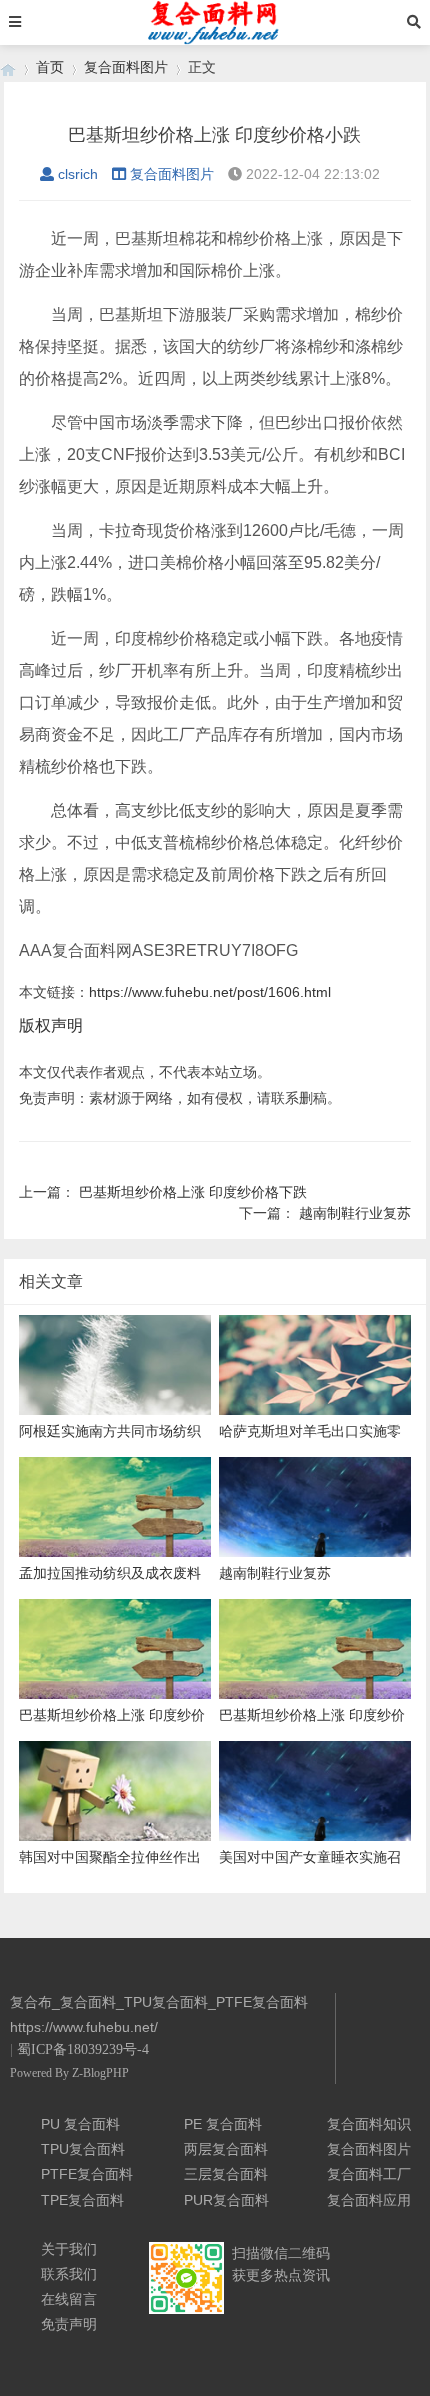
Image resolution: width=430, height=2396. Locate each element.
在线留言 (69, 2299)
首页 (50, 67)
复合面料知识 (369, 2124)
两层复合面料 (226, 2149)
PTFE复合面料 (87, 2174)
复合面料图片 (126, 67)
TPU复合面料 (83, 2149)
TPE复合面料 (82, 2200)
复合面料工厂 (369, 2174)
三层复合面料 (226, 2174)
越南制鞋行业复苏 (355, 1213)
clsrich (78, 174)
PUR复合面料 (226, 2200)
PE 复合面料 (223, 2124)
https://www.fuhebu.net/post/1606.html (210, 992)
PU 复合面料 (80, 2124)
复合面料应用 (369, 2200)
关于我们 (69, 2249)
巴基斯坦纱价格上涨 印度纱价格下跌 (193, 1192)
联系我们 (69, 2274)
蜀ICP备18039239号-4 (83, 2049)
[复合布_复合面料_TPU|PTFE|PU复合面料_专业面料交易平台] (8, 67)
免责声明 (69, 2324)
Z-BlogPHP (100, 2073)
